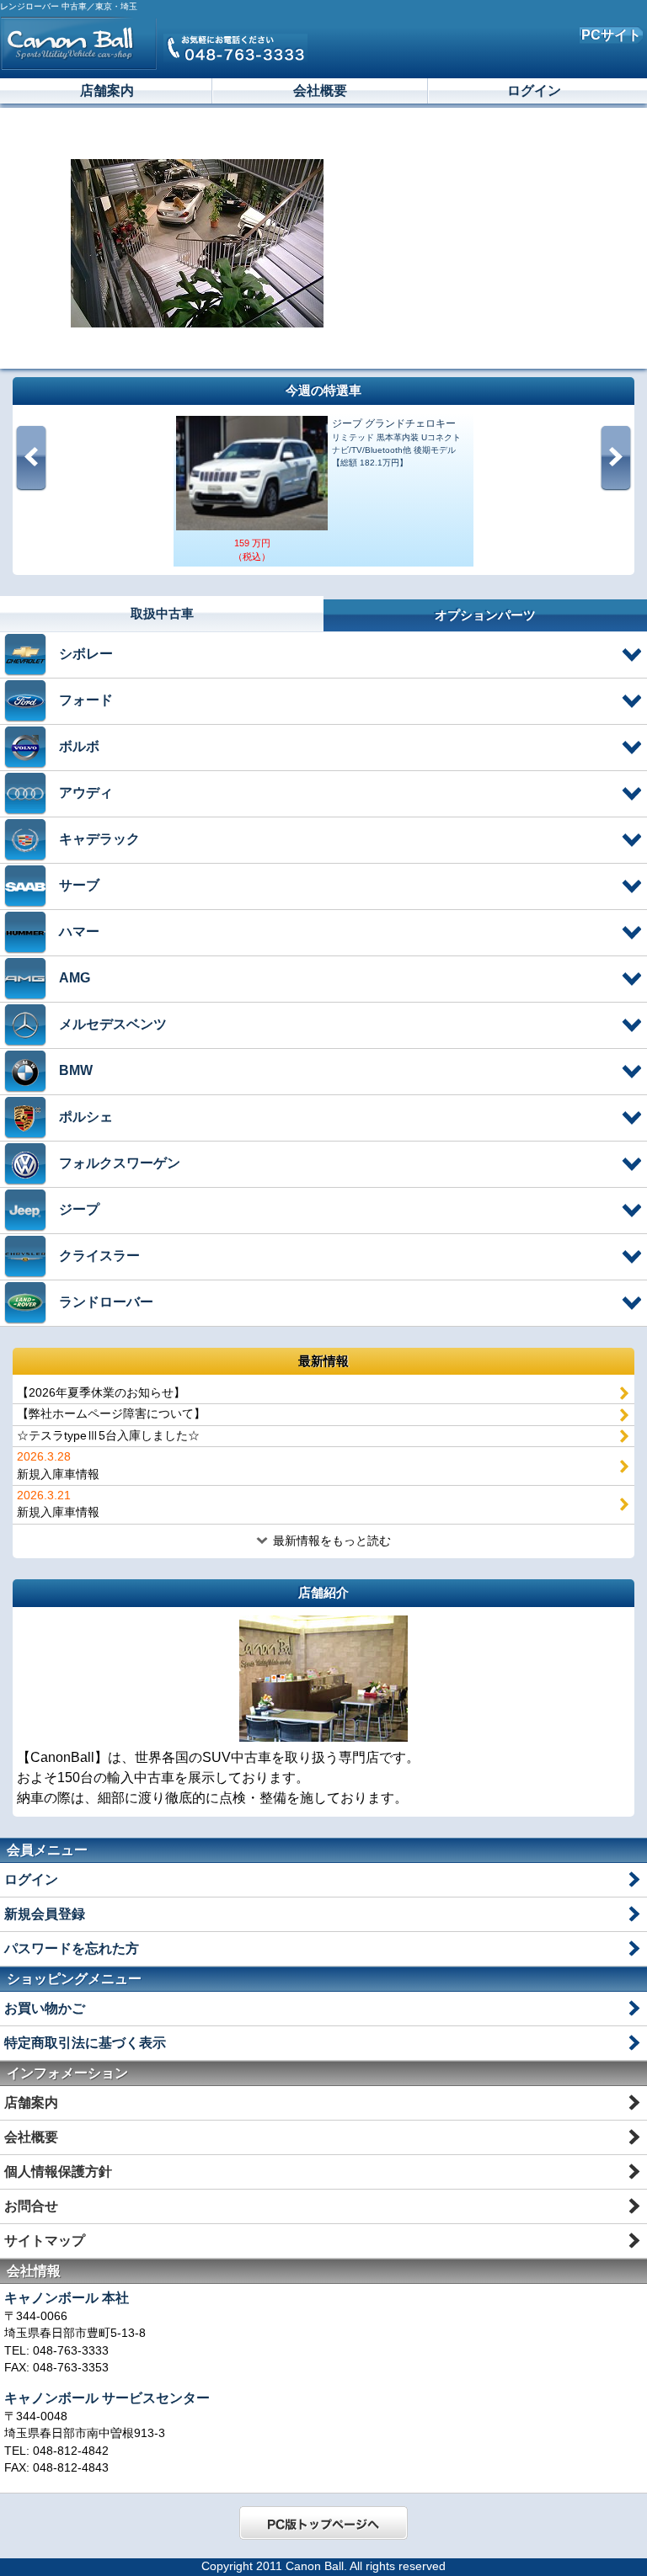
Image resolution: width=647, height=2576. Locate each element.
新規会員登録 (45, 1914)
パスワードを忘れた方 (72, 1948)
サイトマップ (45, 2241)
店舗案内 (107, 90)
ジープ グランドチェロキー (394, 423)
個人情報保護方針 (58, 2172)
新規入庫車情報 (58, 1465)
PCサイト (611, 35)
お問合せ (31, 2206)
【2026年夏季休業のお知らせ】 (101, 1393)
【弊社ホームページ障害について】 (111, 1414)
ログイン (534, 90)
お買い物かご (45, 2008)
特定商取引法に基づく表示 (85, 2043)
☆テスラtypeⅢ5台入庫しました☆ (108, 1436)
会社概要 (320, 90)
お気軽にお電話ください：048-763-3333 (235, 48)
